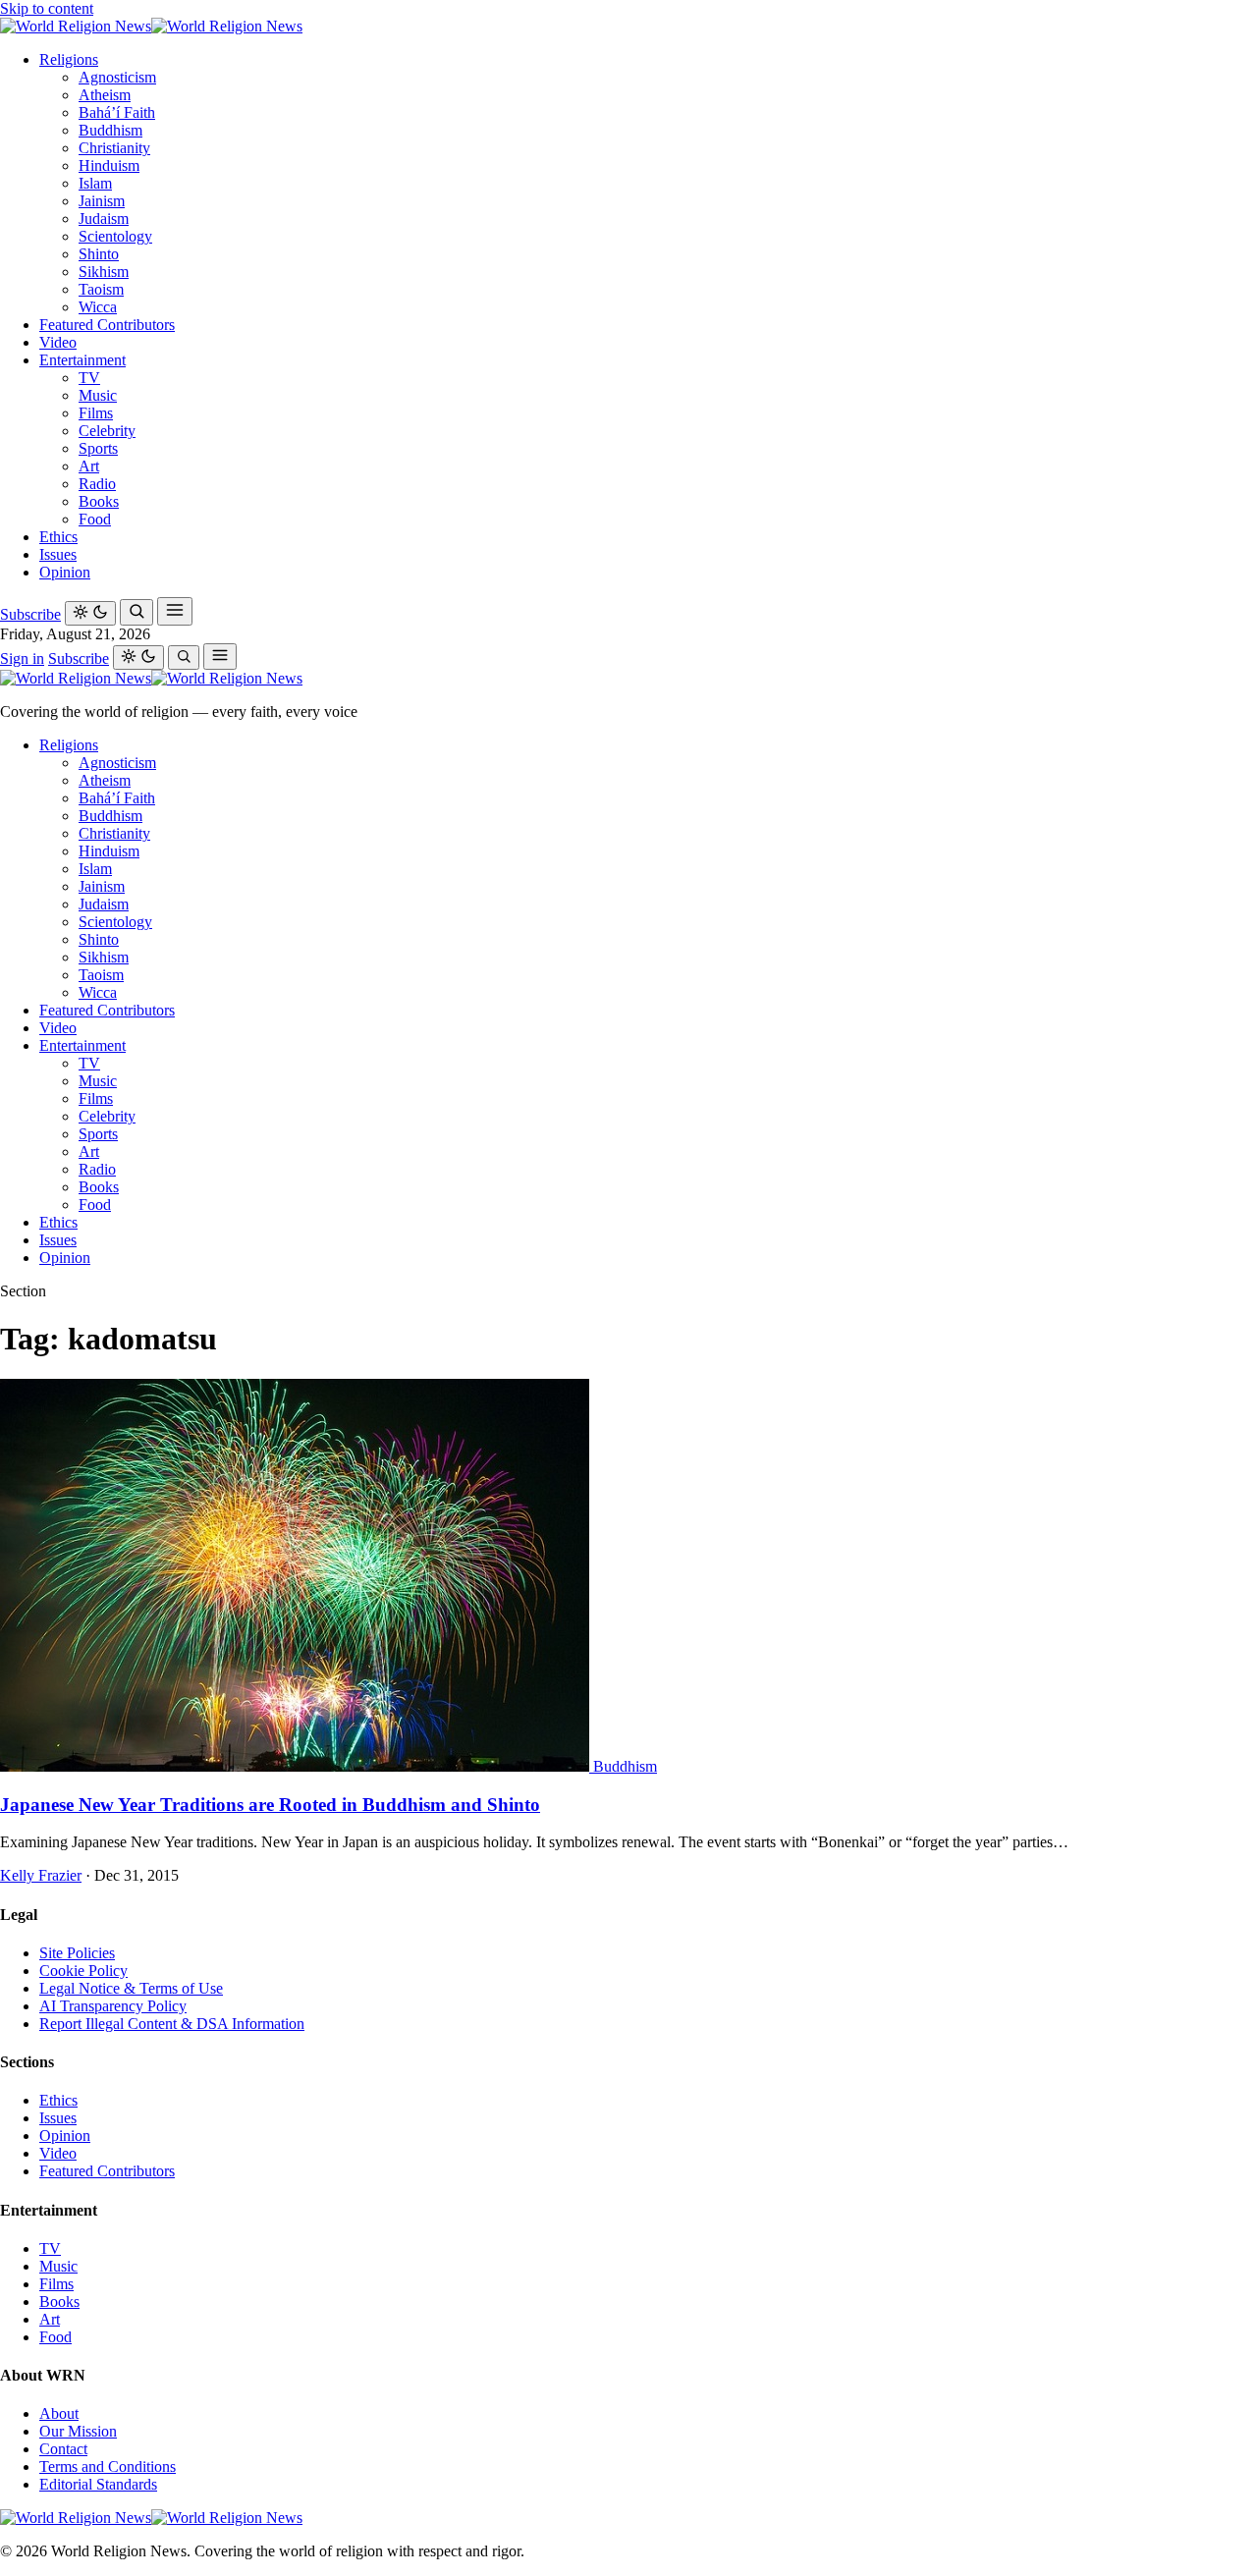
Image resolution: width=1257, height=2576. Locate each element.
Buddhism (110, 130)
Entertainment (82, 360)
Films (96, 413)
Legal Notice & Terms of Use (131, 1988)
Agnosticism (117, 77)
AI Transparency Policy (113, 2006)
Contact (63, 2449)
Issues (58, 554)
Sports (98, 448)
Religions (69, 59)
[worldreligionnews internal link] (151, 26)
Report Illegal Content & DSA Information (172, 2024)
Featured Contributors (107, 325)
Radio (97, 484)
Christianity (114, 148)
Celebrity (107, 431)
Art (89, 466)
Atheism (105, 95)
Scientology (115, 236)
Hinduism (109, 165)
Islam (95, 183)
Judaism (104, 219)
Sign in (22, 658)
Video (58, 342)
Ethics (58, 537)
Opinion (65, 572)
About (59, 2413)
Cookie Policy (83, 1971)
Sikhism (104, 272)
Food (95, 519)
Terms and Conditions (108, 2466)
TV (89, 378)
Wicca (98, 307)
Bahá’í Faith (117, 112)
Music (98, 395)
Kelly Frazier (41, 1875)
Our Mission (78, 2431)
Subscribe (30, 614)
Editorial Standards (98, 2484)
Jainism (102, 201)
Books (99, 501)
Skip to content (47, 8)
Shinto (99, 254)
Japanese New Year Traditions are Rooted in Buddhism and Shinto (270, 1805)
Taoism (101, 289)
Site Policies (77, 1953)
